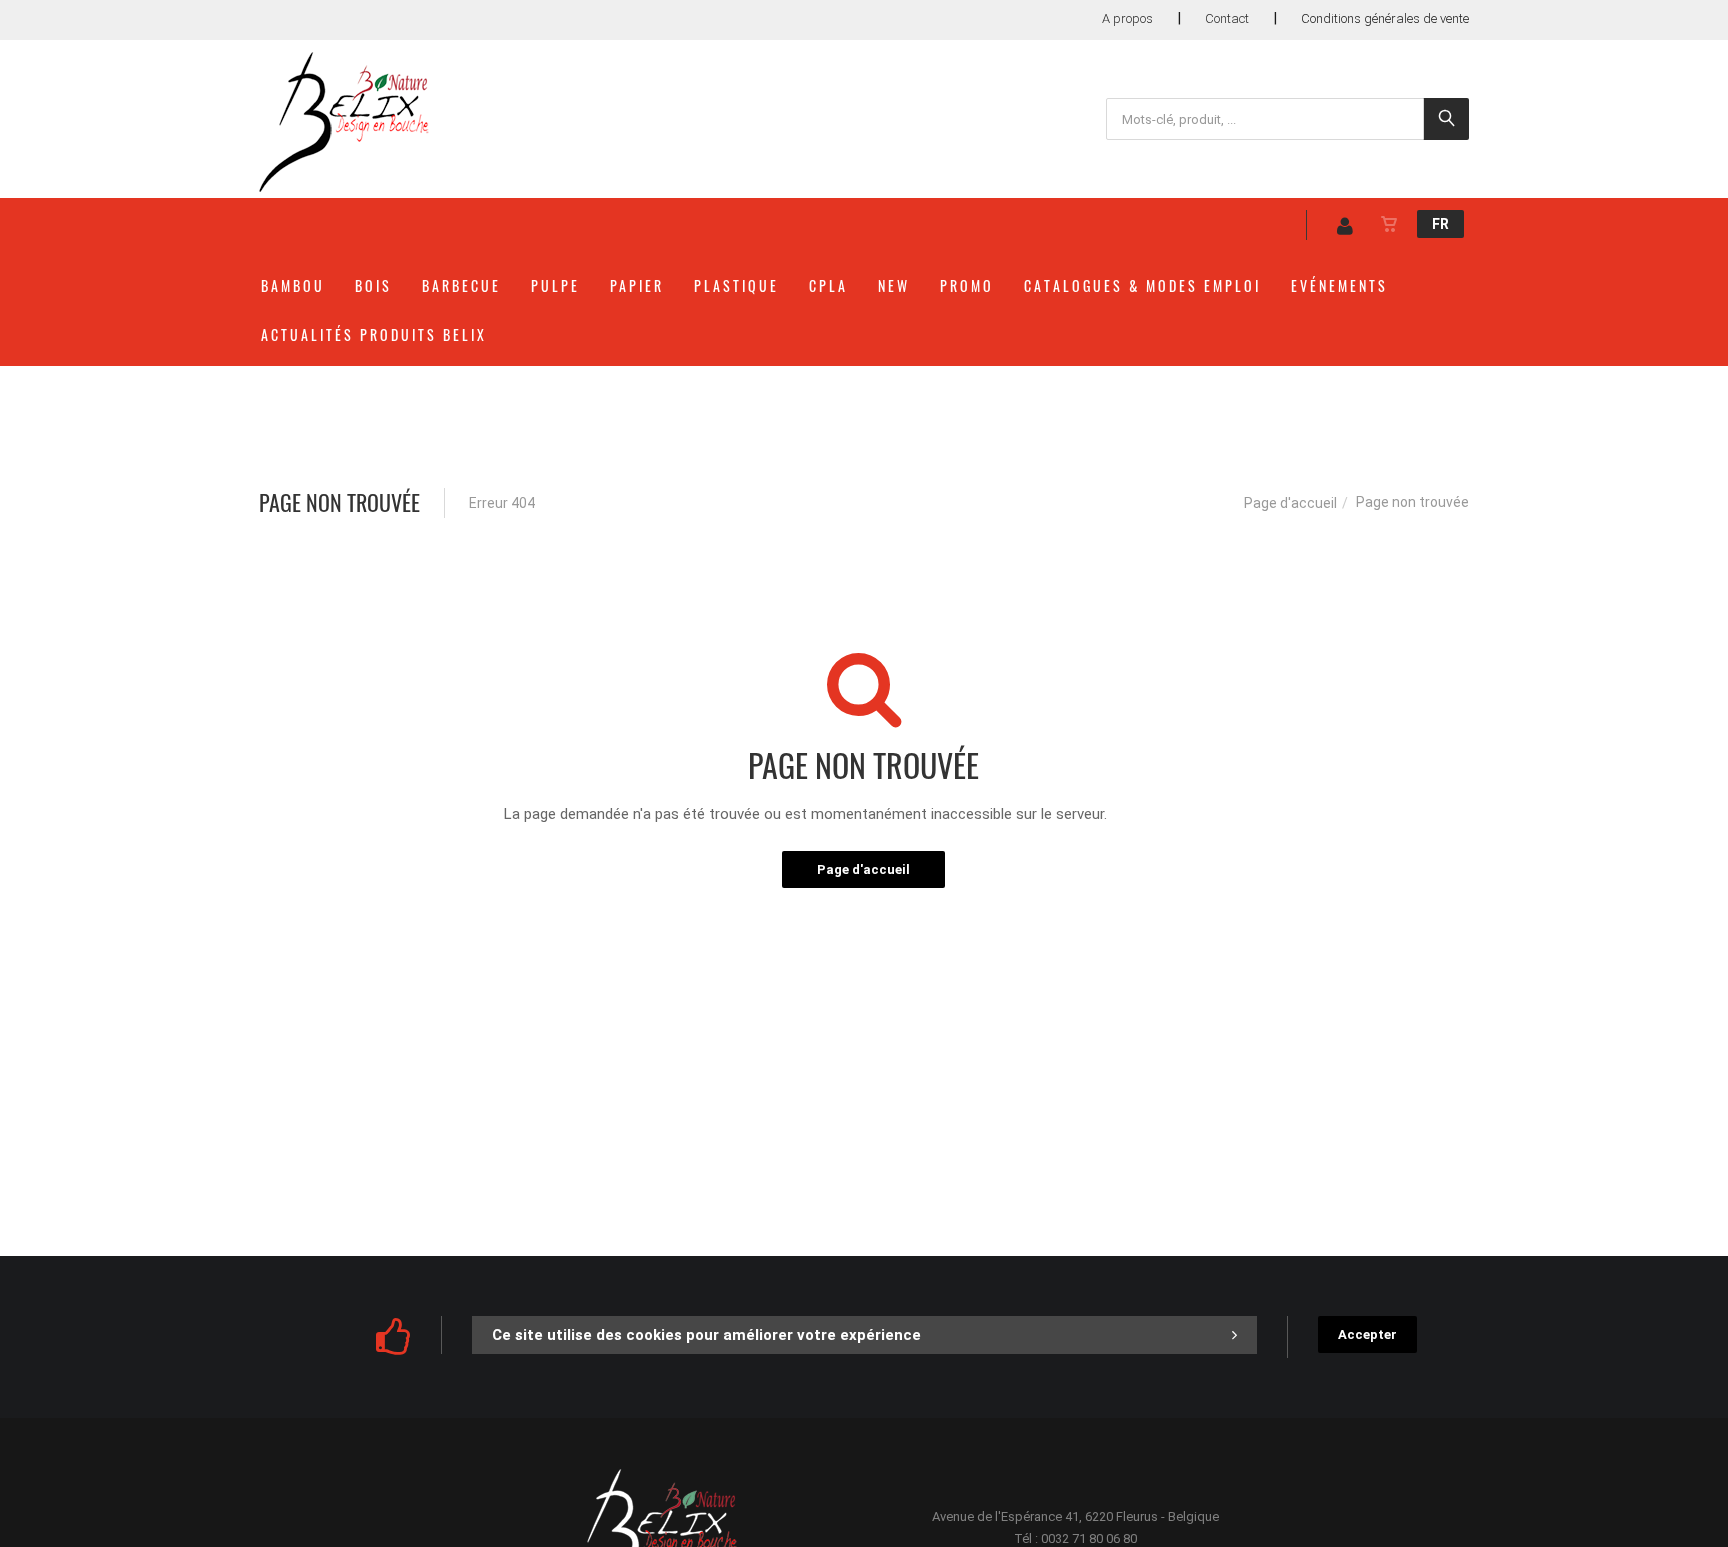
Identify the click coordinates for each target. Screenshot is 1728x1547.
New (894, 285)
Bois (373, 285)
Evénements (1339, 285)
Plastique (736, 285)
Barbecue (461, 285)
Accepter (1367, 1334)
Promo (967, 285)
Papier (637, 285)
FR (1440, 224)
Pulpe (555, 285)
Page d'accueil (1290, 503)
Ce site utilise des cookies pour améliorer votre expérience (706, 1335)
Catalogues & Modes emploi (1142, 285)
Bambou (293, 285)
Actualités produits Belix (374, 334)
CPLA (828, 285)
